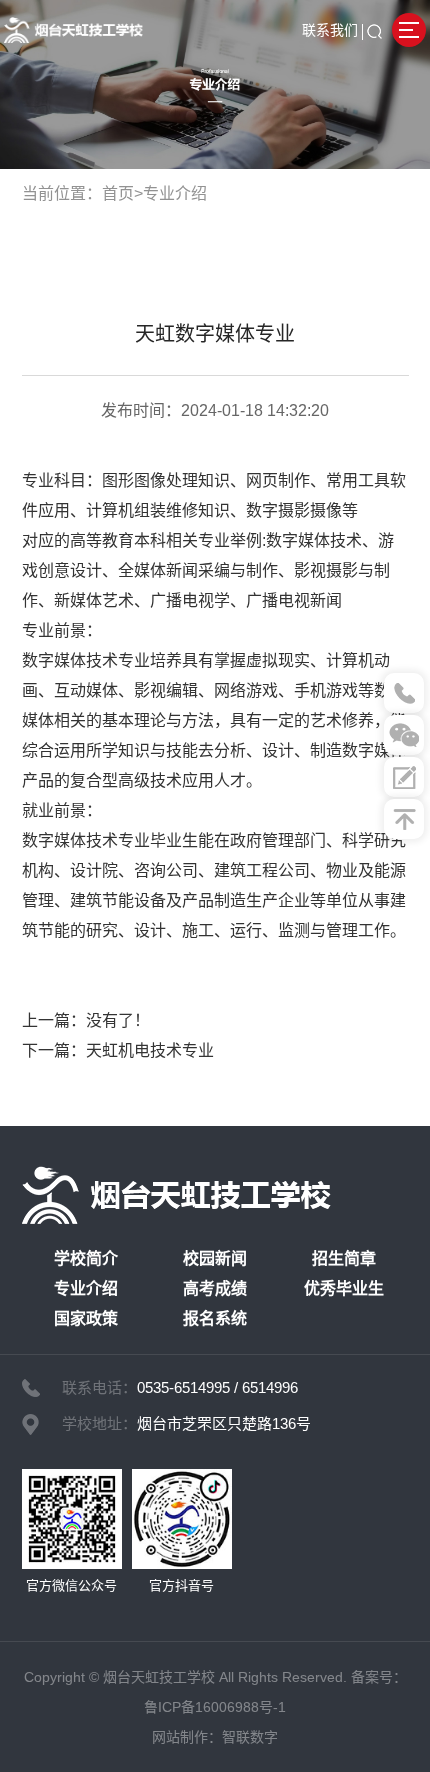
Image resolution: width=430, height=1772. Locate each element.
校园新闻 (215, 1258)
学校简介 (86, 1258)
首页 (118, 193)
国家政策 (86, 1318)
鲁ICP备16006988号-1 (215, 1707)
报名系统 (215, 1318)
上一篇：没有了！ (86, 1020)
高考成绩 (215, 1288)
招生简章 (344, 1258)
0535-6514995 (183, 1387)
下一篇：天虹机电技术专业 (118, 1050)
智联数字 (250, 1737)
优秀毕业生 (344, 1288)
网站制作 (180, 1737)
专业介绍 (175, 193)
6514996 (270, 1387)
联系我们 (330, 30)
